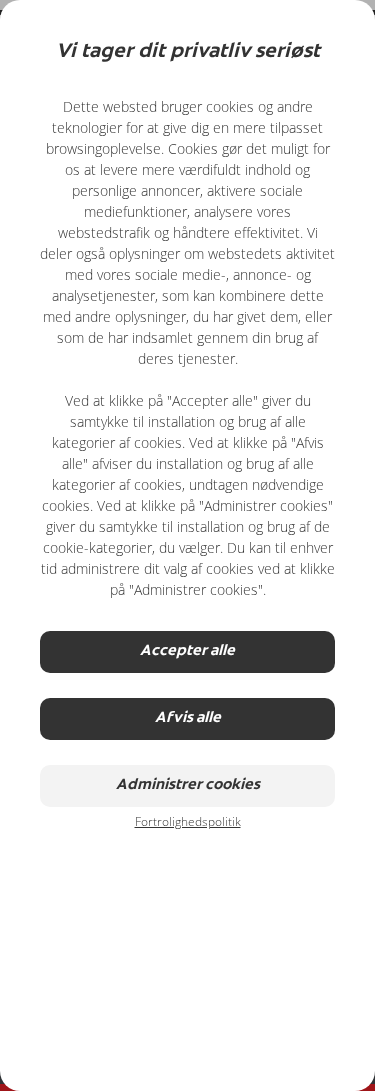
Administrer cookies (188, 785)
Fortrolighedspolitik (188, 821)
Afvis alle (188, 718)
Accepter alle (187, 651)
